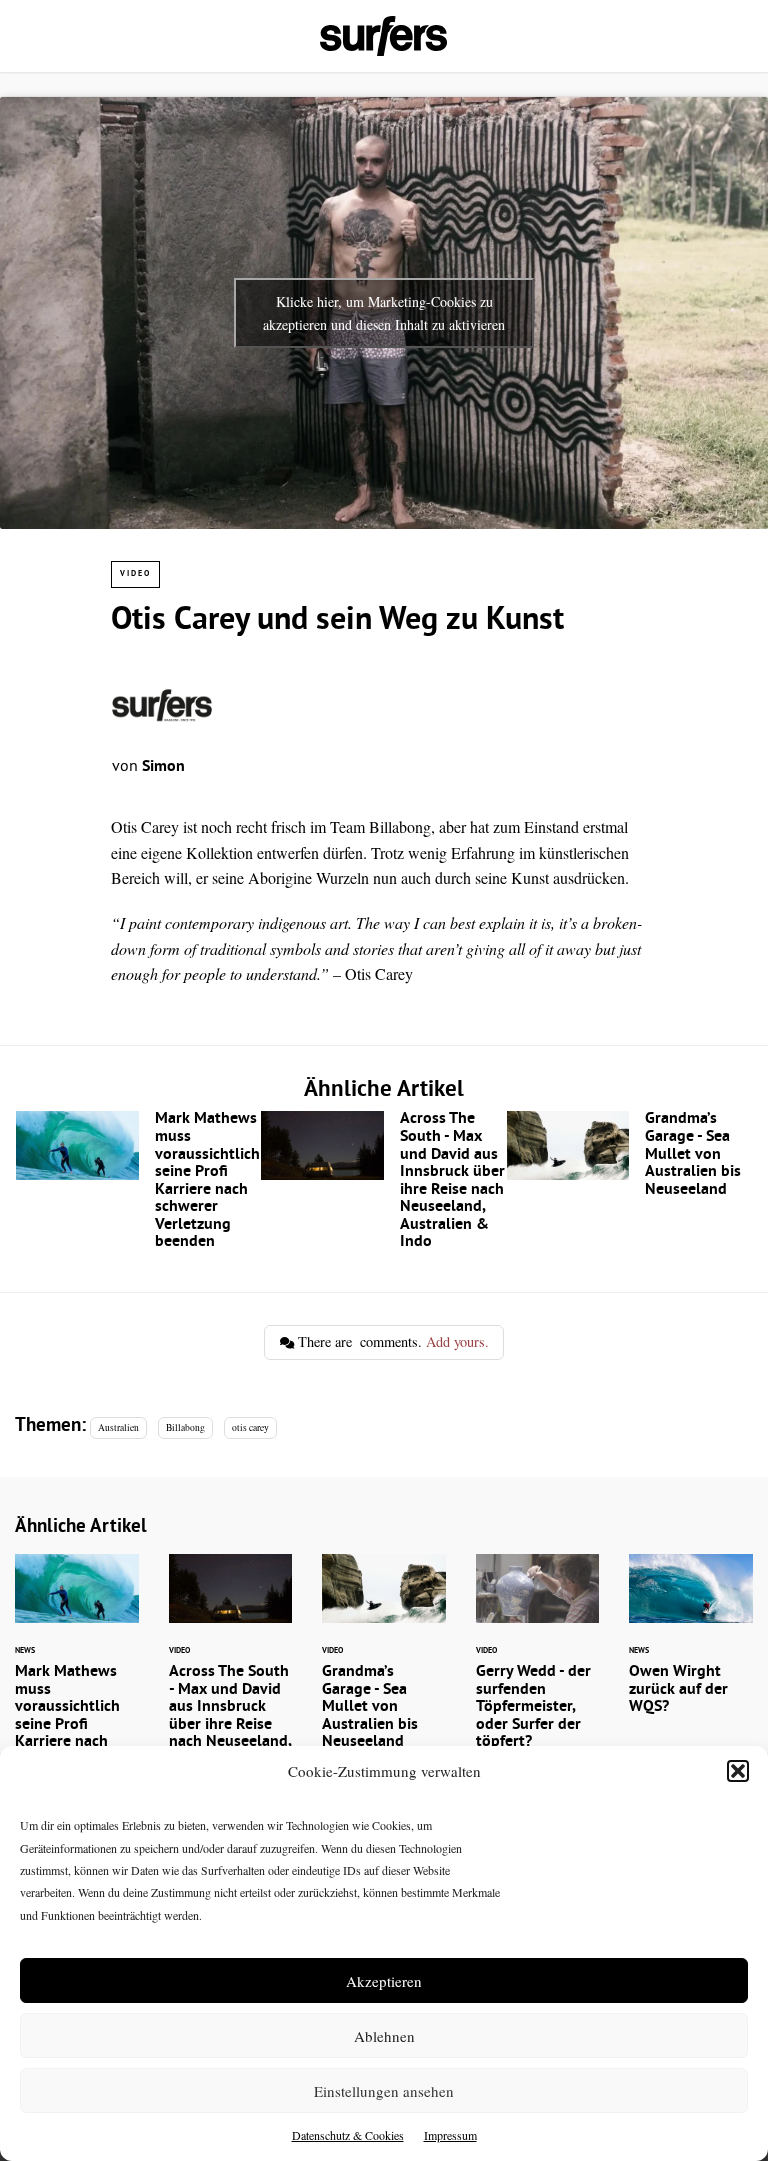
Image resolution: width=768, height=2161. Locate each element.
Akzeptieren (384, 1981)
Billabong (185, 1427)
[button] (738, 1771)
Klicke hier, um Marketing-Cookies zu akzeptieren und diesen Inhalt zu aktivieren (384, 313)
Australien (118, 1427)
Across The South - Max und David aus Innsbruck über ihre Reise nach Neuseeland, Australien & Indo (383, 1185)
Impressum (450, 2135)
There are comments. (391, 1341)
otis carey (250, 1427)
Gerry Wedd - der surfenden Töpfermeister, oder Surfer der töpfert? (538, 1665)
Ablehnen (384, 2036)
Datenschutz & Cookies (348, 2135)
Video (135, 574)
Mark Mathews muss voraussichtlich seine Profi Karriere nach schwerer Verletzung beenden (138, 1185)
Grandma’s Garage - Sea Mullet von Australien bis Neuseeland (629, 1159)
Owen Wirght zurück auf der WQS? (691, 1647)
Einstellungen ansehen (384, 2091)
